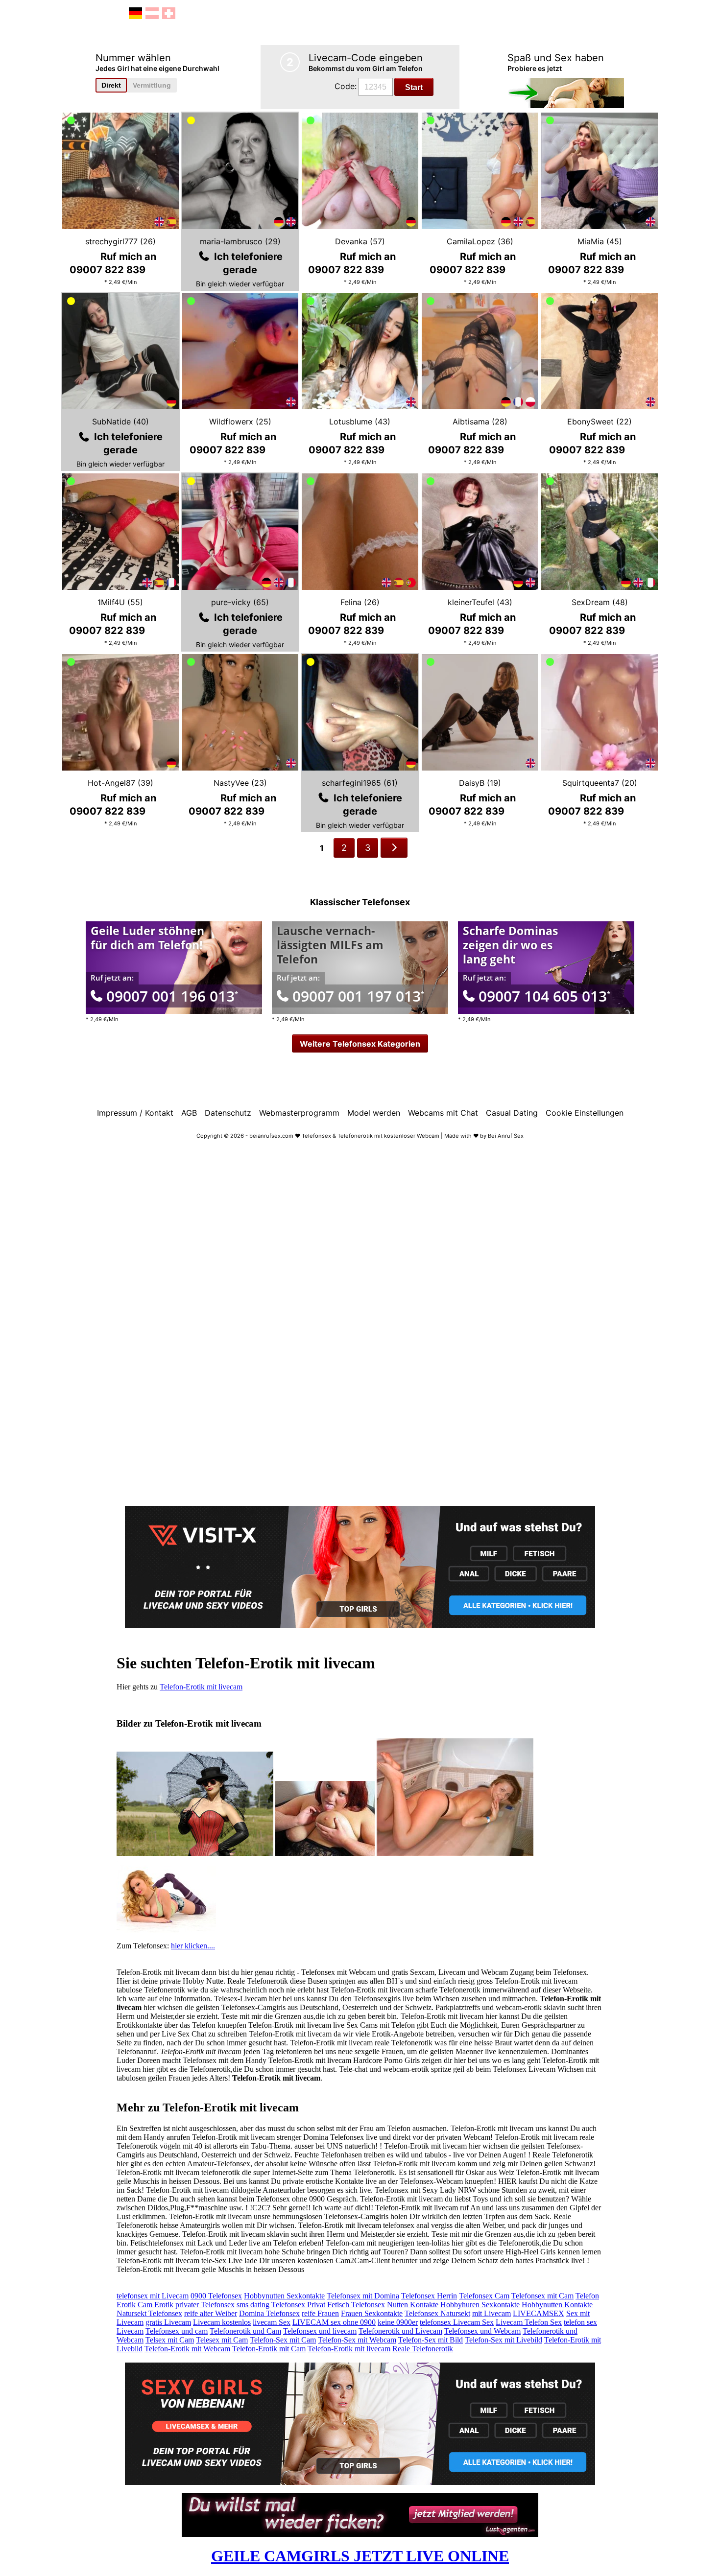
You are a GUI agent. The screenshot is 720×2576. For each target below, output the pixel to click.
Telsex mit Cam (170, 2340)
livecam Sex (272, 2322)
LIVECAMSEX (539, 2313)
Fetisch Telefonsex (356, 2305)
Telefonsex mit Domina (363, 2296)
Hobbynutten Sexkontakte (284, 2296)
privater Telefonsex (205, 2305)
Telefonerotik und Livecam (400, 2331)
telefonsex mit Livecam (153, 2296)
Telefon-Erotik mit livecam (201, 1687)
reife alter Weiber (211, 2313)
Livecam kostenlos (222, 2322)
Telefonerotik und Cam (245, 2331)
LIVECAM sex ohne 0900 (334, 2322)
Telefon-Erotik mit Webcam (187, 2349)
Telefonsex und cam (177, 2331)
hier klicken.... (193, 1946)
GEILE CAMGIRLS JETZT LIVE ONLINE (360, 2556)
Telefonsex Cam (484, 2296)
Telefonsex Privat (298, 2305)
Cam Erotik (156, 2305)
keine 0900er (398, 2322)
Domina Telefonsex (269, 2313)
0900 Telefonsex (216, 2296)
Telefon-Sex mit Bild (431, 2340)
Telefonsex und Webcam (482, 2331)
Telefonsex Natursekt (437, 2313)
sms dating (253, 2305)
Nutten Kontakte (413, 2305)
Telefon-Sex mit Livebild (504, 2340)
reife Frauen (320, 2313)
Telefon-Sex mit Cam (283, 2340)
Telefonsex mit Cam (542, 2296)
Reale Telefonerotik (423, 2349)
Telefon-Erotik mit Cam (269, 2349)
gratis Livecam (168, 2322)
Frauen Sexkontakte (372, 2313)
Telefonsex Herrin (429, 2296)
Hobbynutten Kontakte (557, 2305)
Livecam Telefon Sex (529, 2322)
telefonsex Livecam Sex (457, 2322)
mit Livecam (492, 2313)
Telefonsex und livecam (320, 2331)
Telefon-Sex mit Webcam (357, 2340)
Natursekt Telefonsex (149, 2313)
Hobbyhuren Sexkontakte (480, 2305)
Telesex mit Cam (222, 2340)
